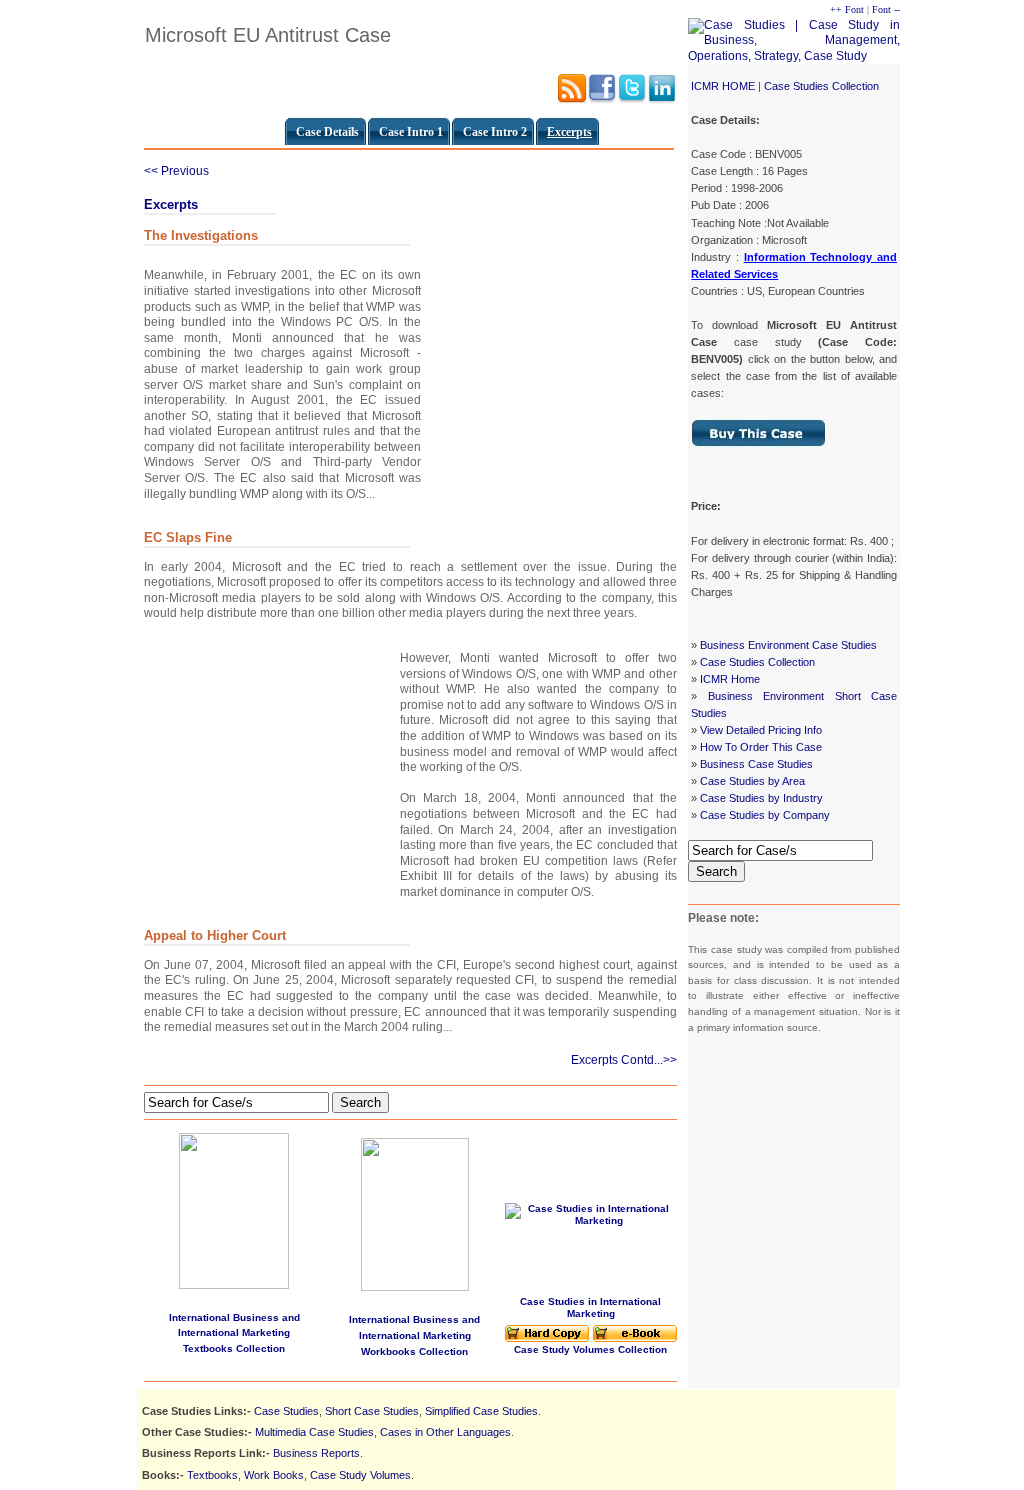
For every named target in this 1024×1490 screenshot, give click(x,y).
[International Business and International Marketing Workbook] (415, 1287)
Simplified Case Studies (481, 1411)
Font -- (886, 9)
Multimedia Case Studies (314, 1432)
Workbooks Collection (414, 1351)
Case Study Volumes (360, 1475)
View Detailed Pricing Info (761, 730)
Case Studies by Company (765, 815)
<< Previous (176, 171)
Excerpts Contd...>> (624, 1060)
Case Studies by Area (752, 781)
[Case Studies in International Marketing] (547, 1338)
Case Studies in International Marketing (590, 1307)
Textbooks (212, 1475)
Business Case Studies (756, 764)
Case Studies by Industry (761, 798)
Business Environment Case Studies (788, 645)
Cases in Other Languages (445, 1432)
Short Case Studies (372, 1411)
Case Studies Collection (821, 86)
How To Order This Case (761, 747)
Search (716, 871)
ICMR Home (730, 679)
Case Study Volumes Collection (590, 1349)
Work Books (274, 1475)
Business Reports (316, 1453)
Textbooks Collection (234, 1348)
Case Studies (286, 1411)
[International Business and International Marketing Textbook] (234, 1207)
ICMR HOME (723, 86)
